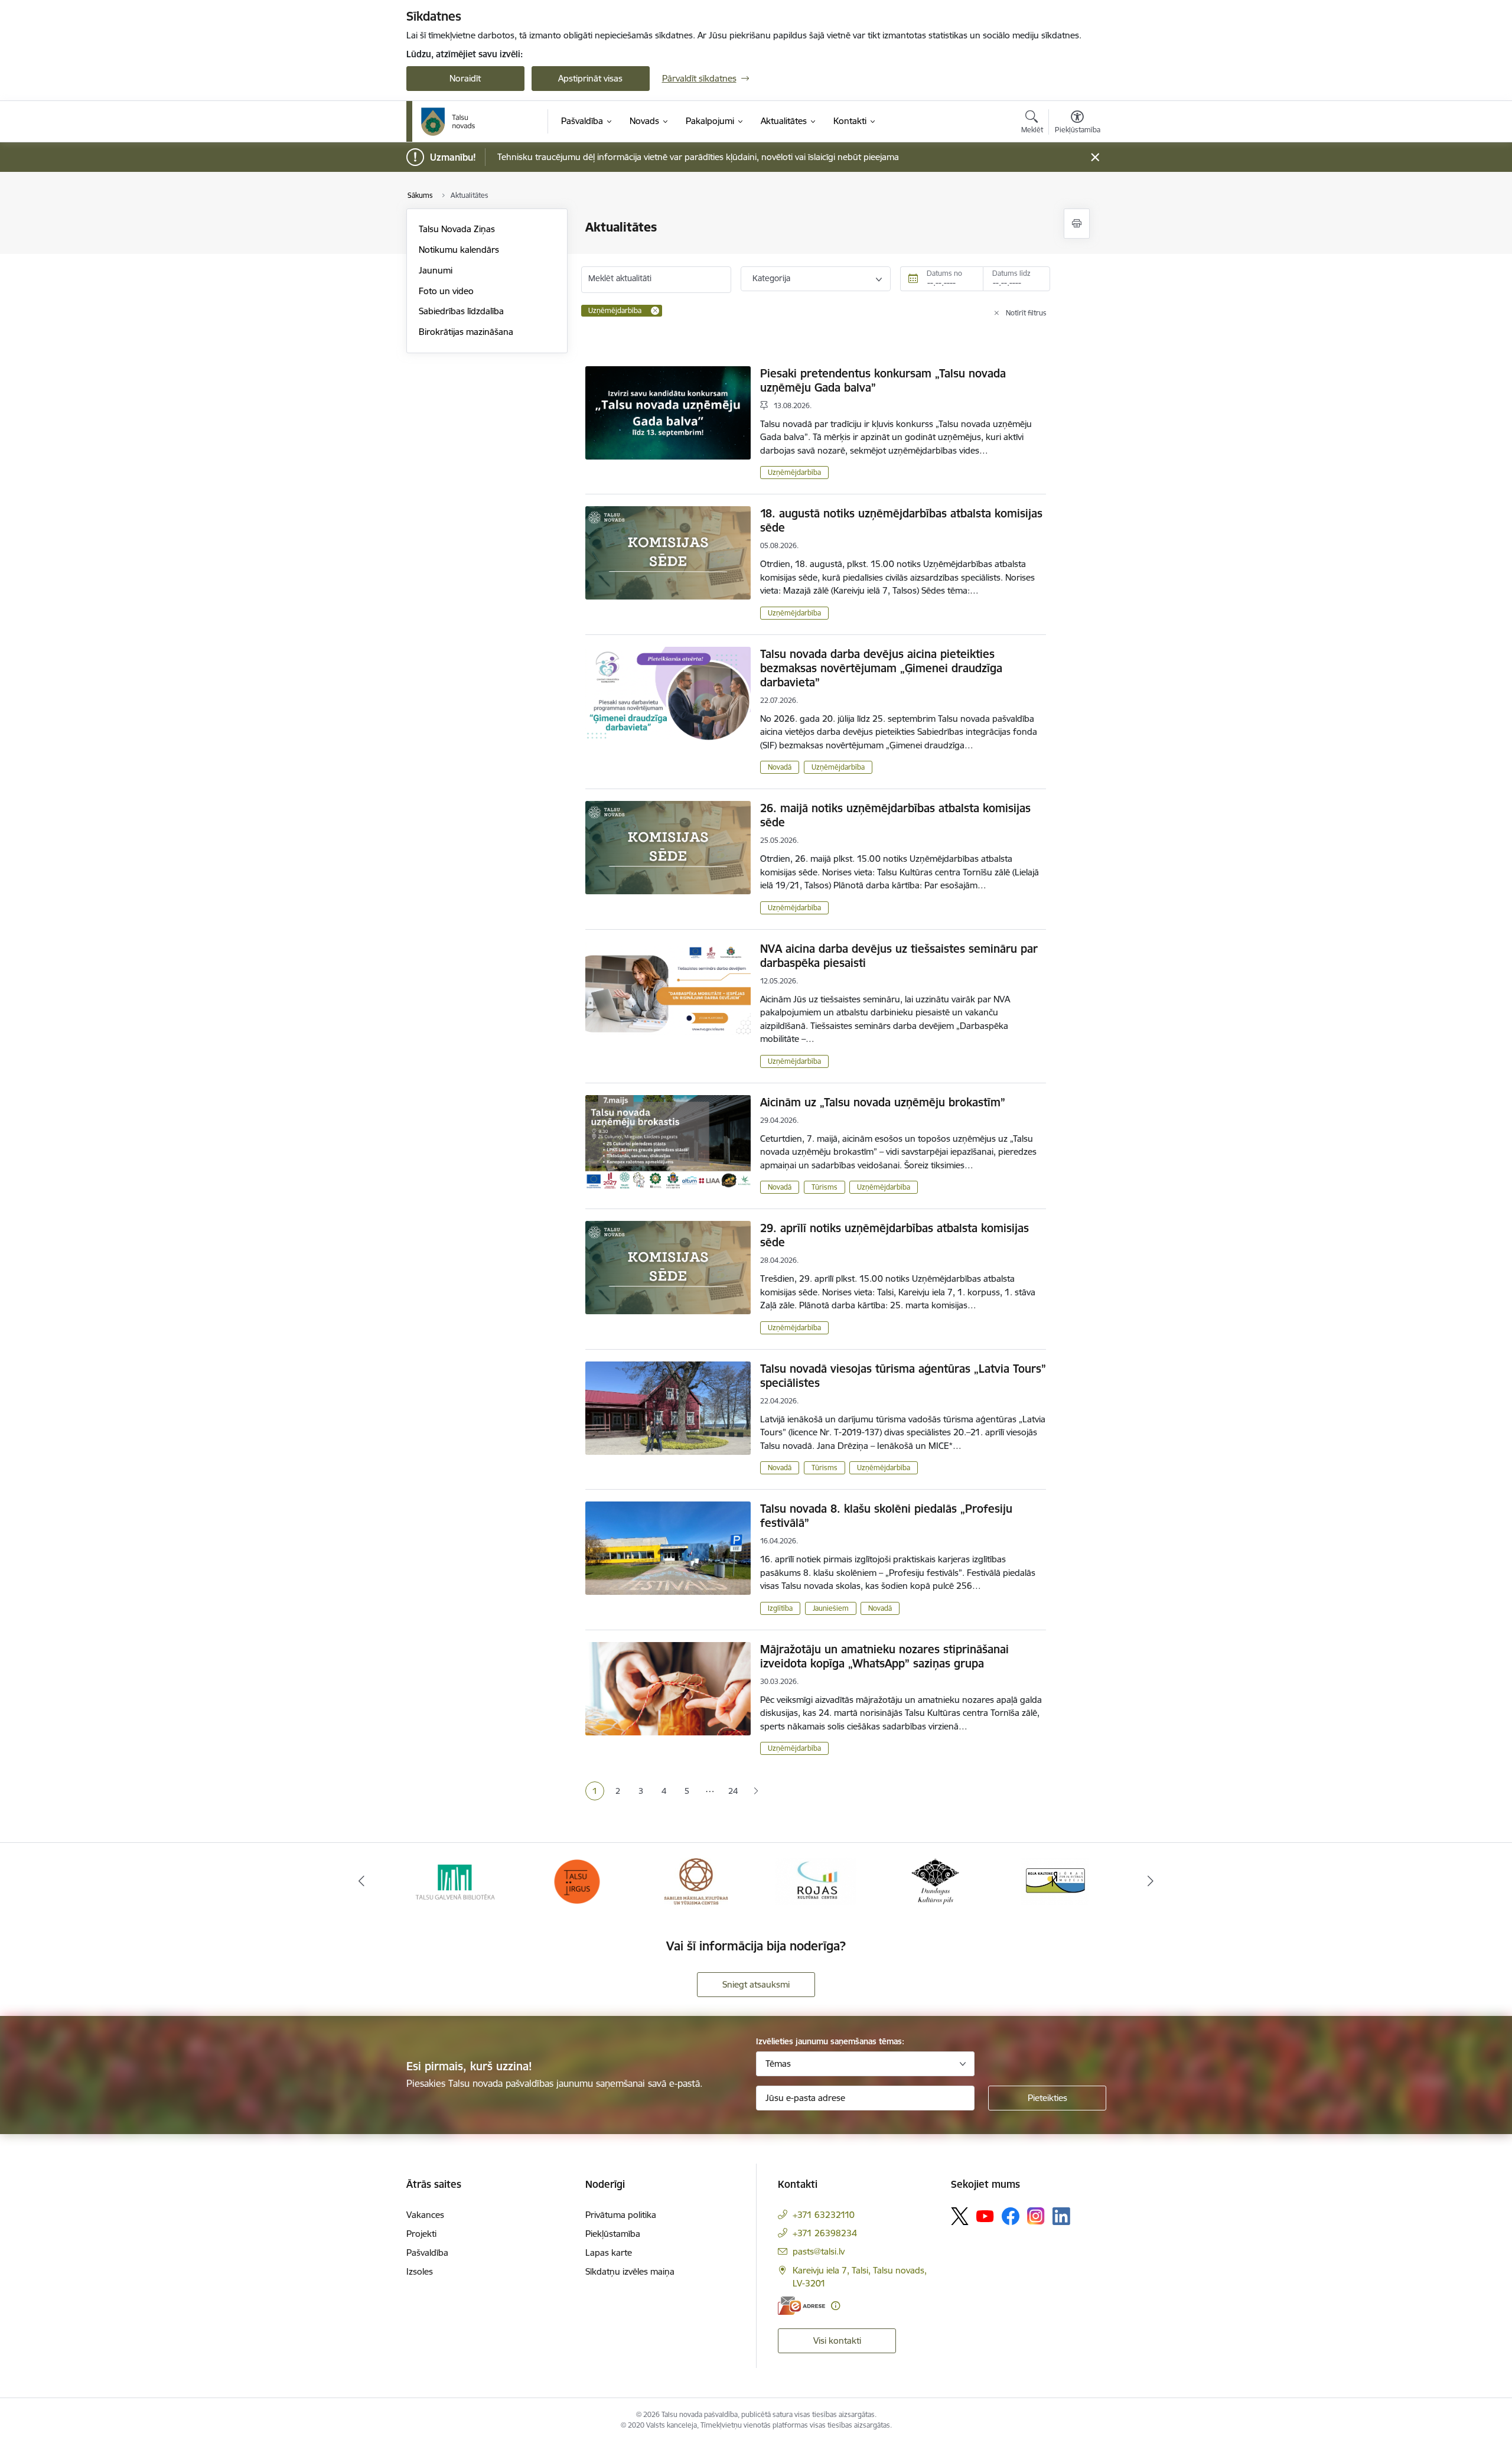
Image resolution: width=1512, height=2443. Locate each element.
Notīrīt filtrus (1026, 313)
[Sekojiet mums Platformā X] (960, 2216)
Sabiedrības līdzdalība (461, 311)
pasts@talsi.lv (819, 2251)
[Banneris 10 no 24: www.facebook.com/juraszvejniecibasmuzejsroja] (936, 1880)
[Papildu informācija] (835, 2306)
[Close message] (1095, 157)
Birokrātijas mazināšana (466, 332)
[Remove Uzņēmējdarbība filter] (655, 311)
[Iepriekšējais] (361, 1881)
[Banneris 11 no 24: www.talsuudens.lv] (1055, 1880)
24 (733, 1791)
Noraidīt (465, 78)
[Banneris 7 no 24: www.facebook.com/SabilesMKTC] (577, 1880)
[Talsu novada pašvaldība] (448, 122)
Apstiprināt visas (590, 78)
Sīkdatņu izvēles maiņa (630, 2271)
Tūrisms (825, 1187)
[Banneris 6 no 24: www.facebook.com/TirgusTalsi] (457, 1880)
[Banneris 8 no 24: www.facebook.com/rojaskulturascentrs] (696, 1880)
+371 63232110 (824, 2215)
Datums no (944, 273)
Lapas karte (609, 2253)
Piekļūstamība (613, 2234)
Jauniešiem (831, 1608)
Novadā (780, 767)
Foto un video (446, 291)
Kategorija (771, 278)
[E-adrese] (801, 2306)
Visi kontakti (837, 2341)
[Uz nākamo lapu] (756, 1791)
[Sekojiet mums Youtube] (985, 2216)
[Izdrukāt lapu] (1077, 224)
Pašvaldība (427, 2253)
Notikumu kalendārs (459, 250)
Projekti (421, 2234)
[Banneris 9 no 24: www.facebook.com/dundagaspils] (816, 1880)
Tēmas (778, 2063)
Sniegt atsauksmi (756, 1984)
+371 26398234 (825, 2233)
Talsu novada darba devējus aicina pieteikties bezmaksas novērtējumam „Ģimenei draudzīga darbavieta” (881, 668)
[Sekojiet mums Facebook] (1011, 2216)
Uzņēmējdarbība (794, 472)
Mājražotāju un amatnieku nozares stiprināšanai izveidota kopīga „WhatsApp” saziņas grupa (884, 1656)
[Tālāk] (1151, 1881)
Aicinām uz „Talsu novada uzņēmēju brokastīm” (883, 1102)
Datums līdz (1011, 273)
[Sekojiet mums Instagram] (1036, 2216)
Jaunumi (436, 270)
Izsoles (420, 2271)
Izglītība (780, 1608)
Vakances (425, 2215)
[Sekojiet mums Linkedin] (1061, 2216)
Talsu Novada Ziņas (457, 229)
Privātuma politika (621, 2215)
